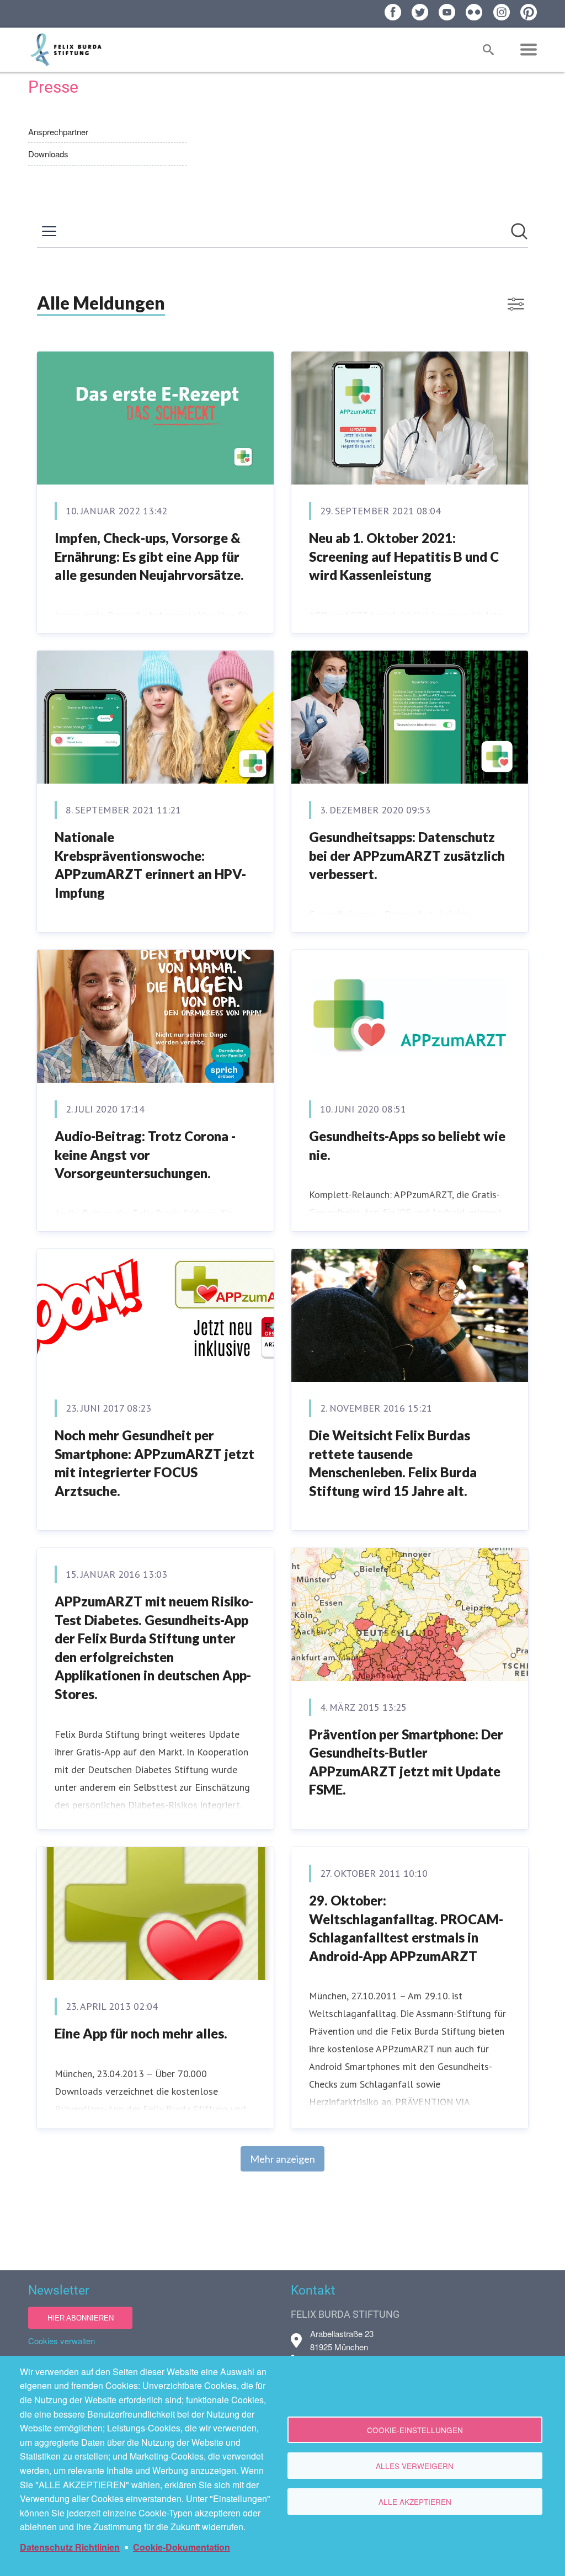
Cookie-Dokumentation (182, 2547)
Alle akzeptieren (415, 2502)
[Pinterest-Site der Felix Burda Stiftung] (529, 12)
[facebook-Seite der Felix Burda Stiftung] (393, 12)
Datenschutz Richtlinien (70, 2547)
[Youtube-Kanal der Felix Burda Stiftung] (447, 12)
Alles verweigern (415, 2466)
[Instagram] (502, 12)
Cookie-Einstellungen (415, 2430)
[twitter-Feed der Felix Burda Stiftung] (420, 12)
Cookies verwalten (62, 2341)
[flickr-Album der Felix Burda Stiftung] (474, 12)
